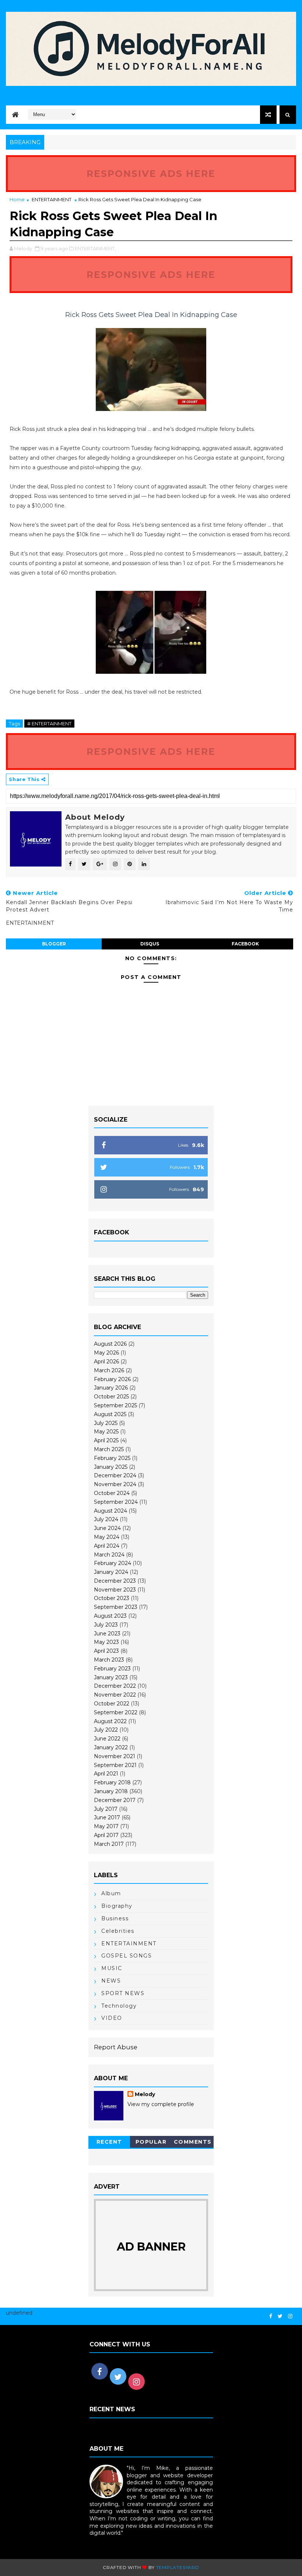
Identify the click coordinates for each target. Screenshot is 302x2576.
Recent (109, 2142)
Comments (193, 2142)
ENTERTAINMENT (52, 199)
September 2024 (116, 1502)
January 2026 (111, 1388)
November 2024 (115, 1484)
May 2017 (106, 1826)
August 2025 (110, 1414)
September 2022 (116, 1712)
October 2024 (112, 1493)
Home (17, 199)
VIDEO (112, 2018)
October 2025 (111, 1397)
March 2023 (109, 1660)
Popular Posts (151, 2143)
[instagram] (290, 2316)
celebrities (118, 1931)
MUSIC (112, 1968)
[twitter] (280, 2316)
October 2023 (112, 1598)
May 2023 (106, 1642)
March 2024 (109, 1555)
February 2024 (113, 1563)
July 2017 (106, 1809)
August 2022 (110, 1721)
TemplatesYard (178, 2567)
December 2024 (115, 1475)
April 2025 (106, 1440)
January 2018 (111, 1791)
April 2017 (106, 1835)
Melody (145, 2094)
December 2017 (115, 1800)
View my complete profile (161, 2104)
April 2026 (106, 1362)
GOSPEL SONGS (127, 1956)
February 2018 (112, 1782)
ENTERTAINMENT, (95, 248)
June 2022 (107, 1739)
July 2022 (106, 1730)
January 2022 (111, 1747)
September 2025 (115, 1405)
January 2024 (111, 1572)
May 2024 (107, 1537)
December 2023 (115, 1581)
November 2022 (115, 1695)
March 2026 (109, 1370)
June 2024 (107, 1528)
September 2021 (115, 1765)
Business (115, 1918)
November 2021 (115, 1756)
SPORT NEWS (123, 1993)
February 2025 (112, 1458)
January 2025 (111, 1467)
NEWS (111, 1981)
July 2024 (106, 1519)
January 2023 (111, 1677)
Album (111, 1893)
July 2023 (106, 1625)
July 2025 (106, 1423)
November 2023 (115, 1590)
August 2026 (110, 1344)
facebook (245, 944)
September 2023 (116, 1607)
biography (117, 1906)
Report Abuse (116, 2047)
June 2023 (107, 1634)
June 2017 (107, 1817)
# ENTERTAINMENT (49, 724)
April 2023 (106, 1651)
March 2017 (109, 1844)
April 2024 (107, 1546)
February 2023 (112, 1669)
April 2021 (106, 1774)
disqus (150, 944)
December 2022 (115, 1686)
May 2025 (106, 1432)
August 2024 (110, 1511)
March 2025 (109, 1449)
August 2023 (110, 1616)
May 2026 (106, 1353)
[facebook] (271, 2316)
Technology (119, 2006)
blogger (54, 944)
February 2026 (112, 1379)
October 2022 (112, 1704)
